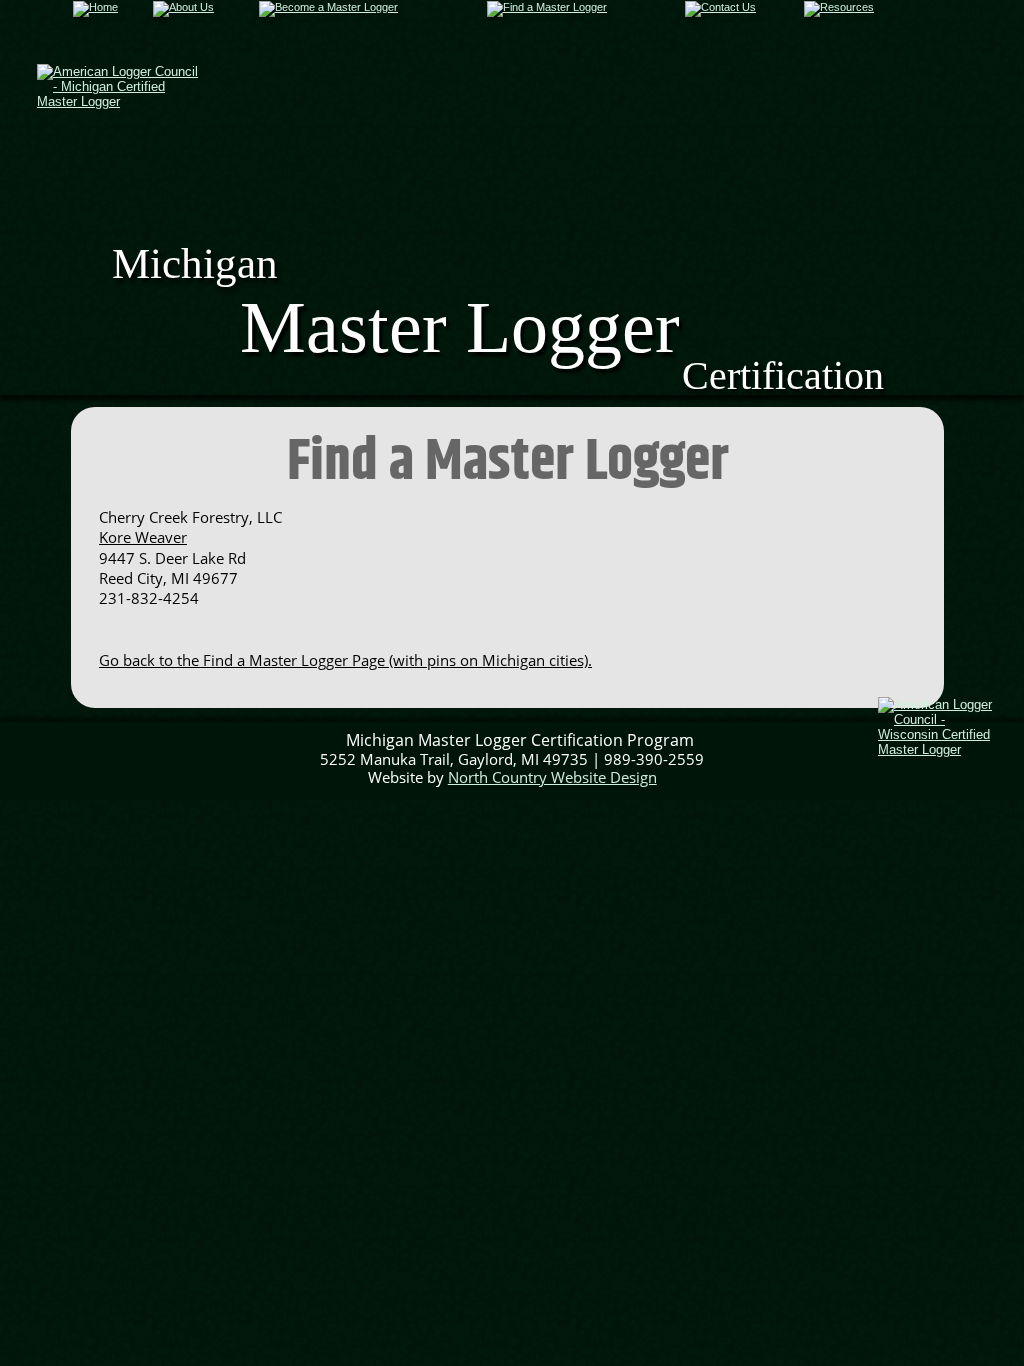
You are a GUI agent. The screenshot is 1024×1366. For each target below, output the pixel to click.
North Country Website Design (552, 777)
